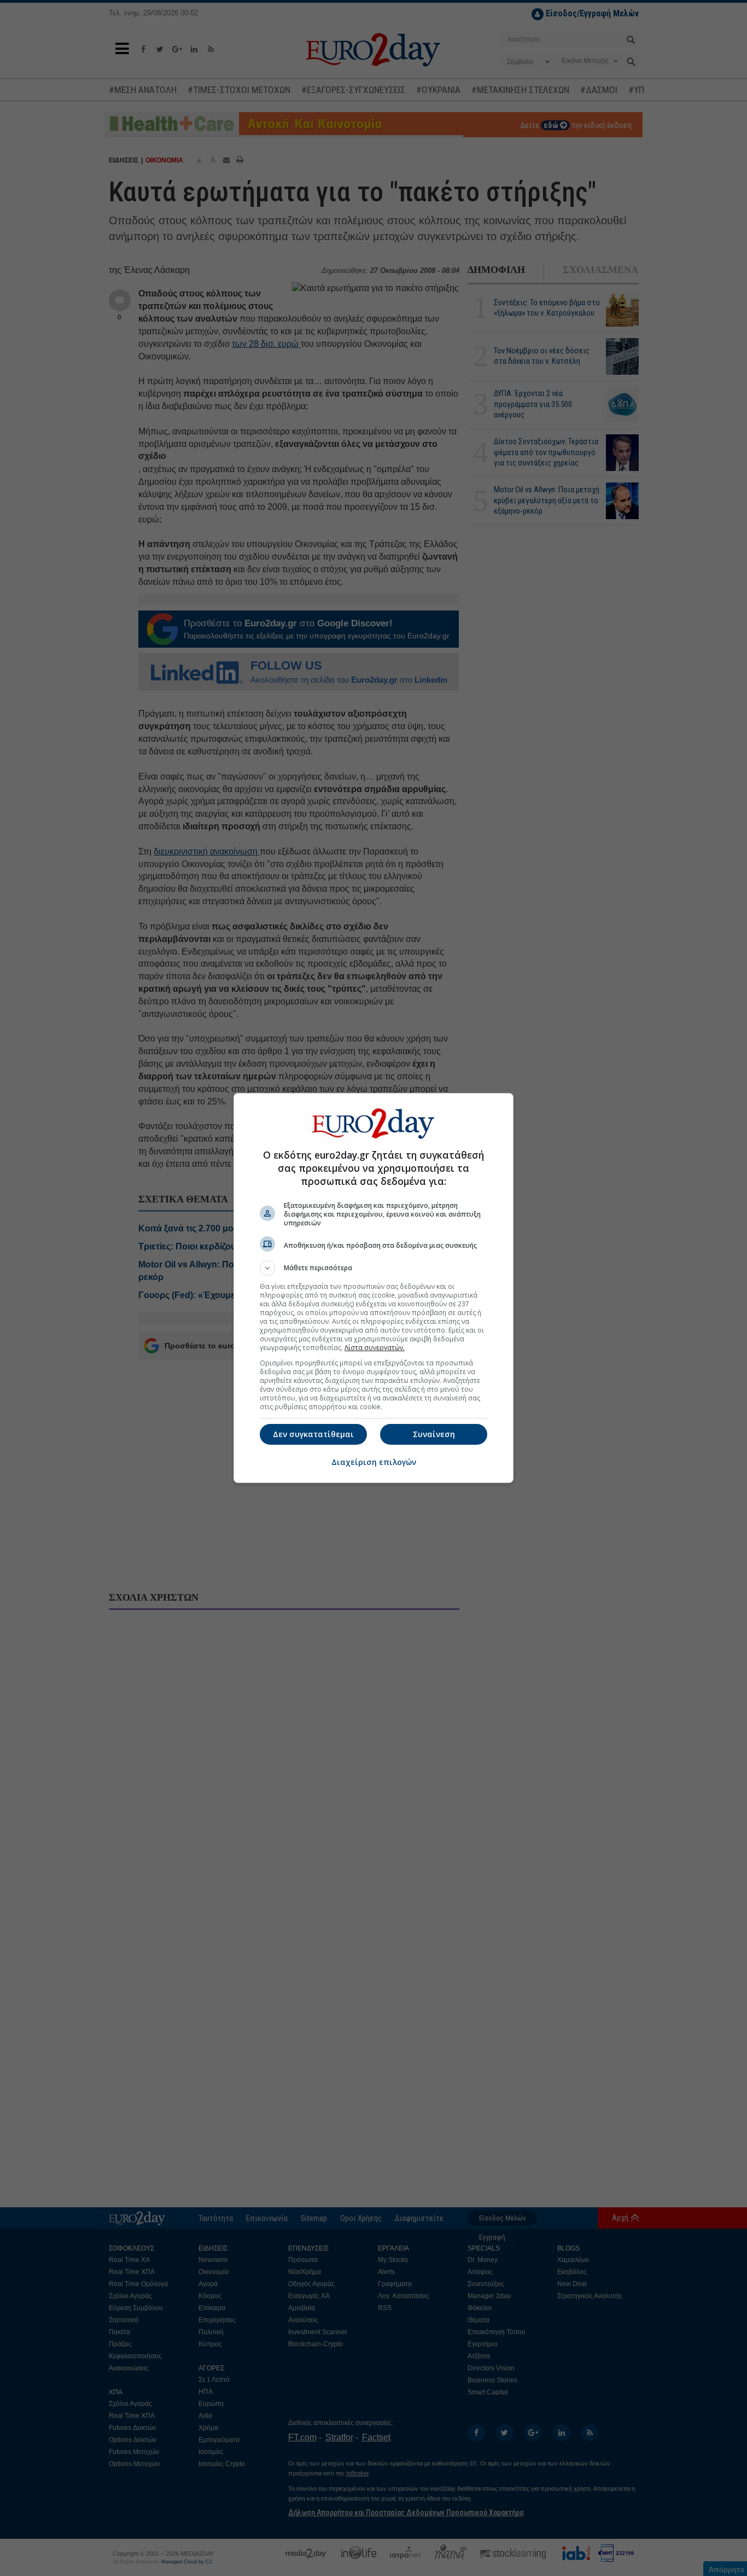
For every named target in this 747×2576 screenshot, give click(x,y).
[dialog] (373, 1288)
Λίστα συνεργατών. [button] (375, 1348)
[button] (373, 1268)
